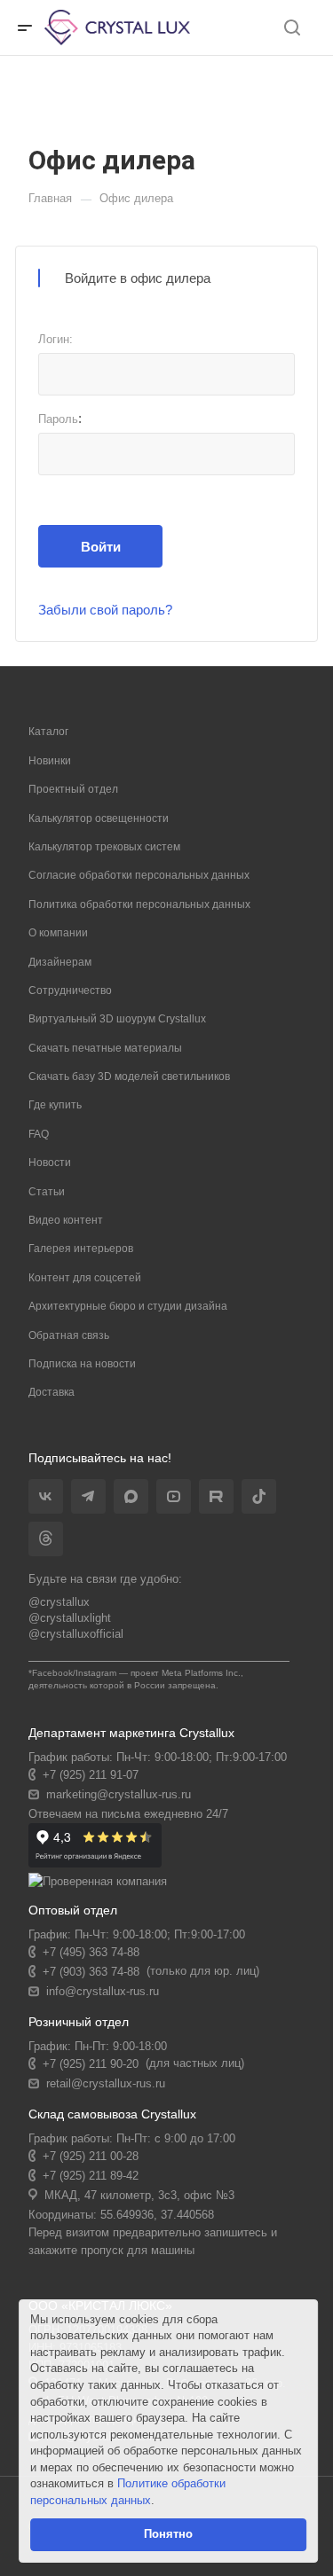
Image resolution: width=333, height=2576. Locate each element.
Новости (50, 1163)
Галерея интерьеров (81, 1249)
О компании (58, 933)
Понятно (168, 2534)
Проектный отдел (73, 789)
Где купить (55, 1105)
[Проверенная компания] (98, 1881)
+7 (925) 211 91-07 (91, 1775)
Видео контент (66, 1220)
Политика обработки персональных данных (139, 904)
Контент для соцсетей (85, 1278)
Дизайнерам (60, 962)
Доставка (52, 1392)
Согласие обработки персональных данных (139, 875)
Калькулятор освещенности (99, 818)
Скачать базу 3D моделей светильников (129, 1077)
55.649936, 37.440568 (157, 2215)
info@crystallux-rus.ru (103, 1991)
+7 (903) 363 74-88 (91, 1972)
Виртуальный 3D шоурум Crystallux (117, 1019)
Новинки (50, 761)
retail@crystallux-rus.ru (106, 2083)
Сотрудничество (70, 990)
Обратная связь (69, 1335)
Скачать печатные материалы (105, 1048)
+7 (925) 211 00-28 (91, 2156)
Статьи (47, 1192)
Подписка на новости (82, 1364)
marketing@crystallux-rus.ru (119, 1794)
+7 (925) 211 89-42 (91, 2176)
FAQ (39, 1134)
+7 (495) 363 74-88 (91, 1952)
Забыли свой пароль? (105, 610)
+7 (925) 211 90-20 (91, 2064)
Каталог (48, 732)
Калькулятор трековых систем (104, 847)
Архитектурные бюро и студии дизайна (128, 1306)
